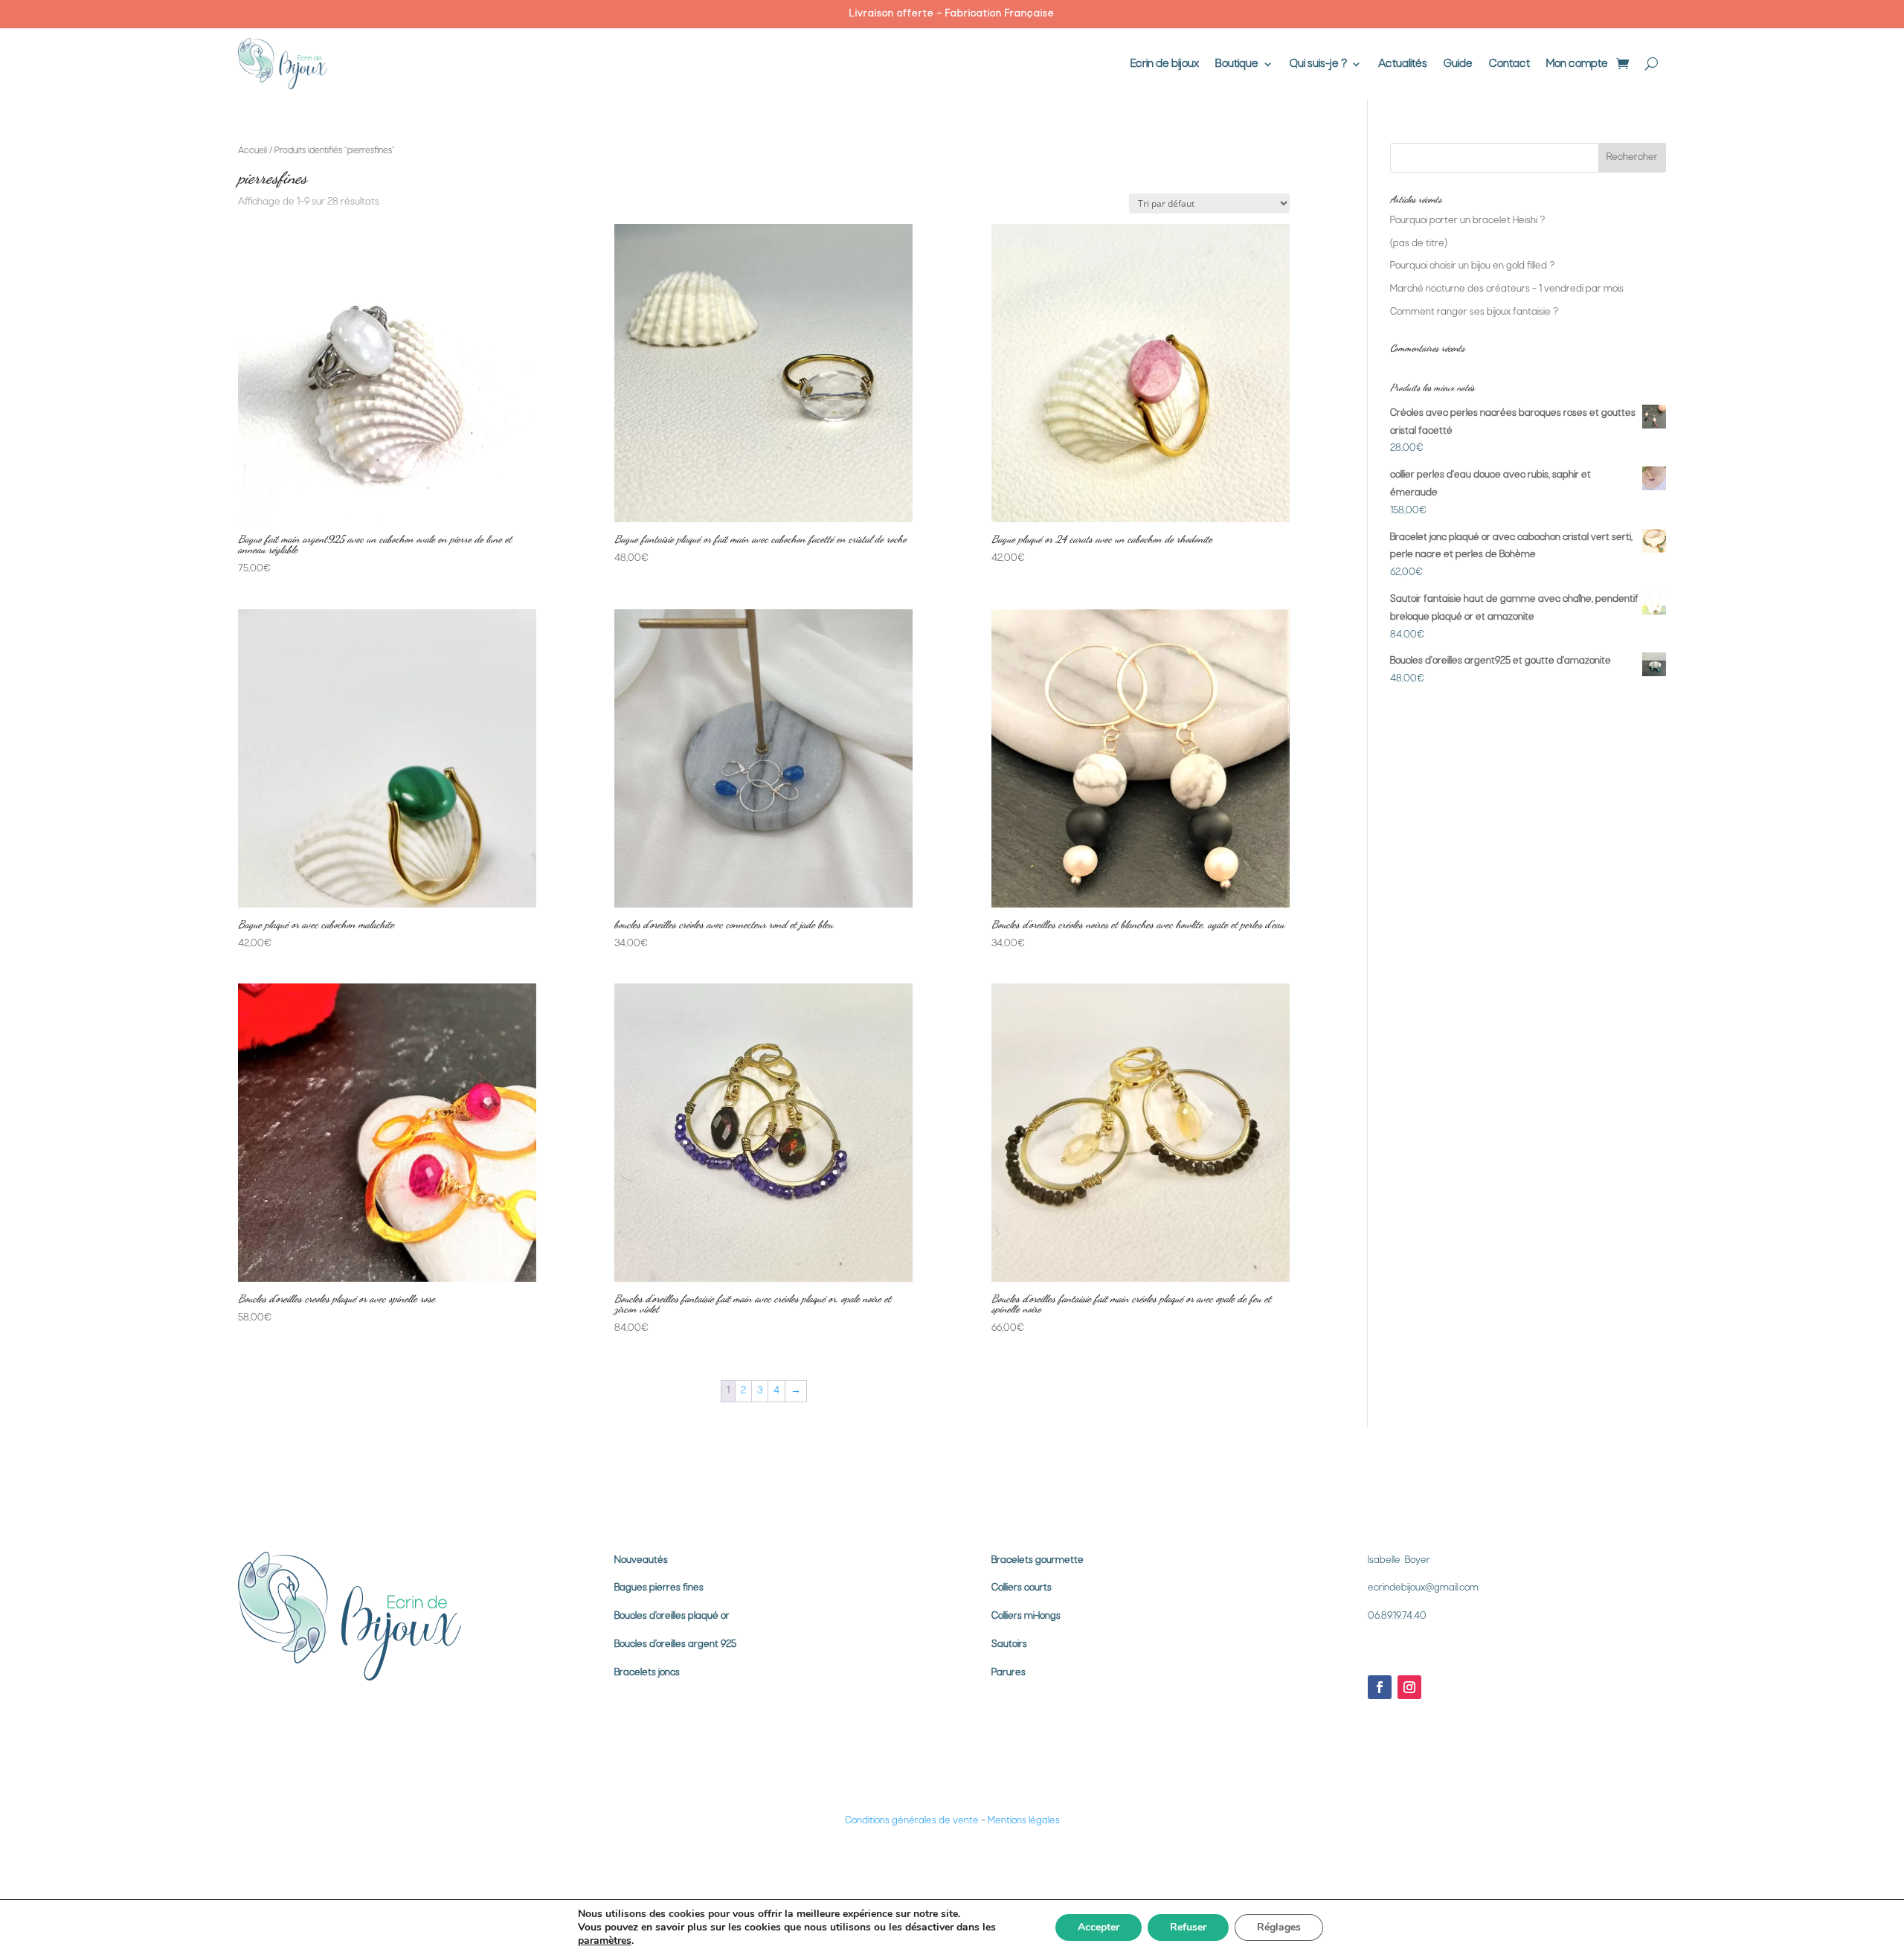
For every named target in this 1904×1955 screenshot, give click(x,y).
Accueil (253, 151)
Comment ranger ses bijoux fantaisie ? (1474, 312)
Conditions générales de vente (912, 1821)
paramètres (605, 1941)
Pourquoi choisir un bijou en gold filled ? (1472, 266)
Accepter (1099, 1927)
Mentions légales (1024, 1821)
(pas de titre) (1419, 244)
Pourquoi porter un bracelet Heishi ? (1467, 221)
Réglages (1279, 1927)
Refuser (1188, 1927)
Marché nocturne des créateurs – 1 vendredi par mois (1507, 289)
